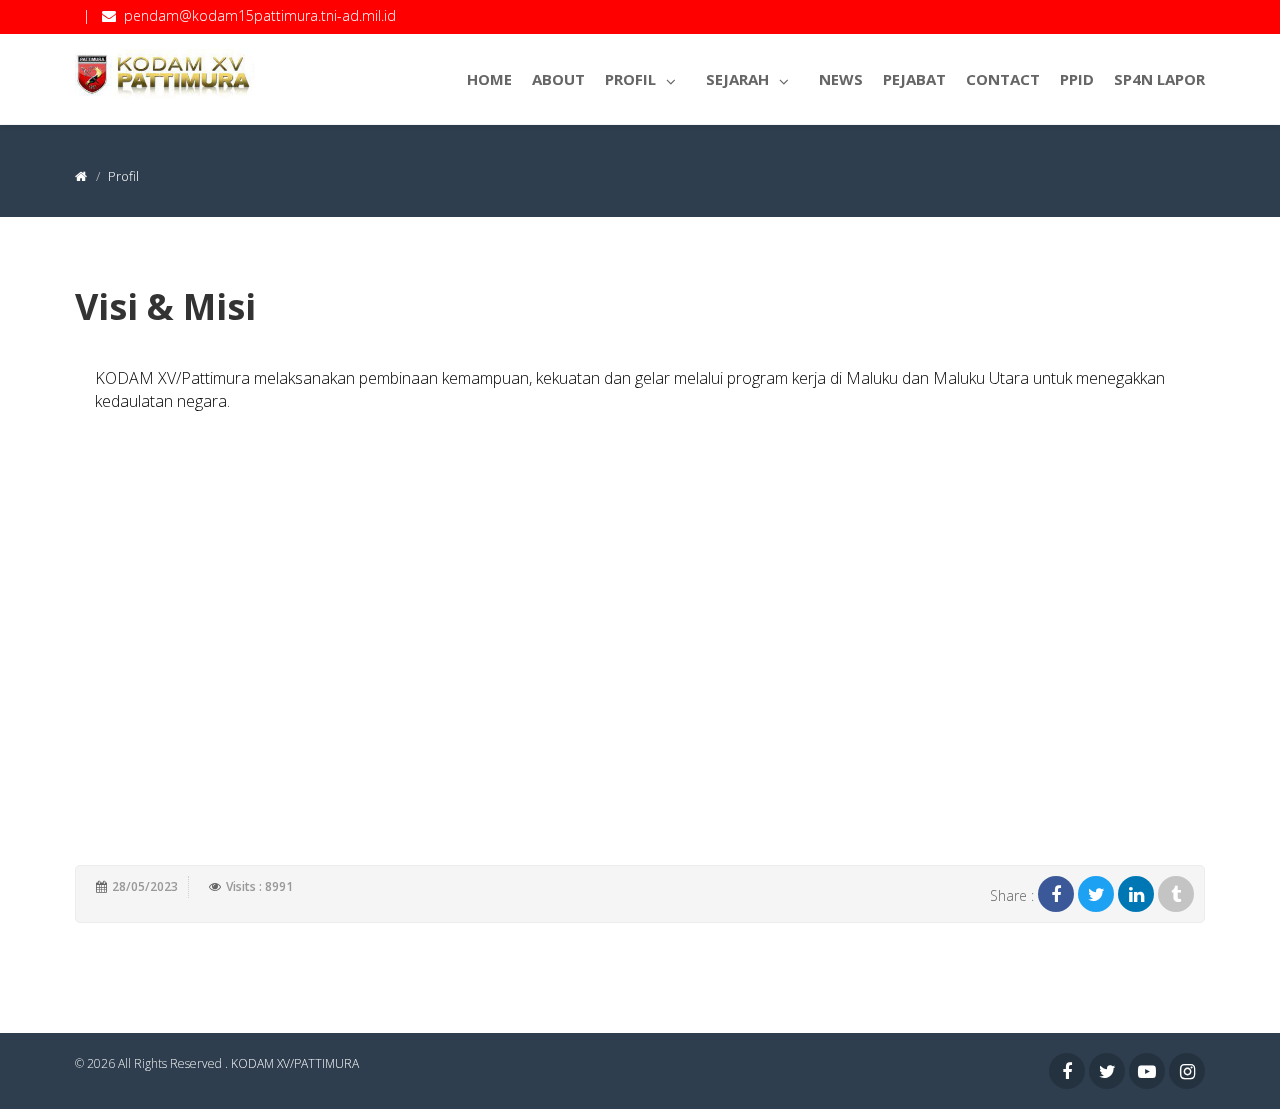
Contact (1003, 79)
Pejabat (914, 79)
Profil (630, 79)
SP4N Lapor (1159, 79)
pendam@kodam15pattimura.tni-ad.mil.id (260, 15)
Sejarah (737, 79)
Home (489, 79)
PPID (1077, 79)
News (841, 79)
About (558, 79)
